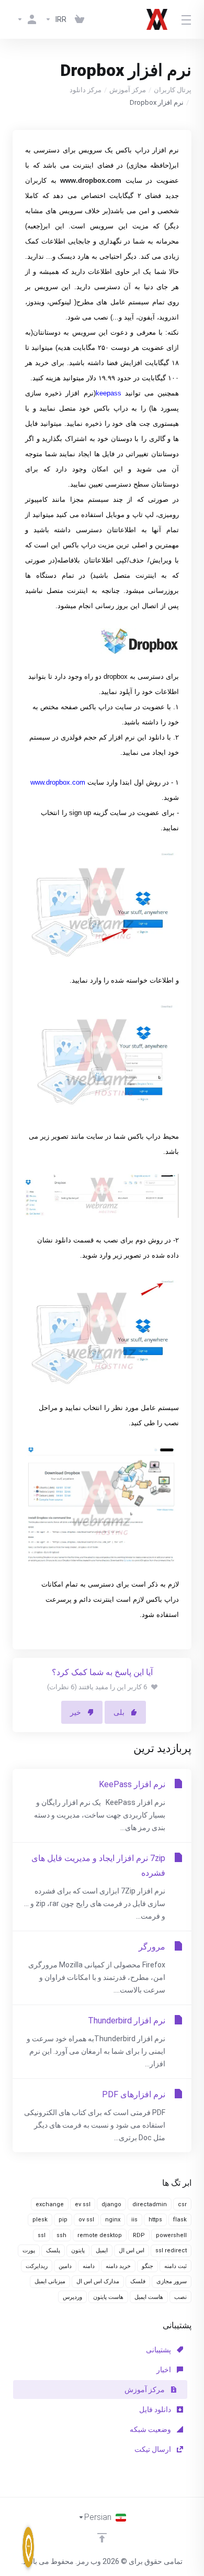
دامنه (89, 2266)
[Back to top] (102, 2538)
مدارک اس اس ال (98, 2281)
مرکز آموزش (128, 90)
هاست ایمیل (149, 2297)
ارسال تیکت (154, 2449)
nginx (113, 2220)
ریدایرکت (37, 2266)
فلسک (138, 2281)
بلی (119, 1712)
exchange (50, 2204)
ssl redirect (171, 2250)
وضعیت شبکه (151, 2429)
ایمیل (102, 2250)
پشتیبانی (159, 2350)
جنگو (148, 2266)
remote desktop (100, 2235)
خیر (76, 1712)
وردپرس (72, 2297)
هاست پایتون (108, 2297)
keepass (109, 393)
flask (180, 2220)
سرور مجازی (172, 2281)
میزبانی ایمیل (50, 2281)
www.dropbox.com (58, 782)
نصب (180, 2297)
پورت (29, 2250)
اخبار (165, 2370)
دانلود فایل (156, 2409)
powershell (171, 2235)
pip (63, 2220)
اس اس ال (132, 2250)
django (111, 2204)
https (155, 2220)
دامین (65, 2266)
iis (134, 2220)
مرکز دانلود (86, 90)
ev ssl (83, 2204)
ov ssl (86, 2220)
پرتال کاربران (173, 90)
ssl (42, 2235)
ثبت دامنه (175, 2266)
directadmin (150, 2204)
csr (182, 2204)
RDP (139, 2235)
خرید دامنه (118, 2266)
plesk (40, 2220)
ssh (61, 2235)
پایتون (78, 2250)
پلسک (53, 2250)
